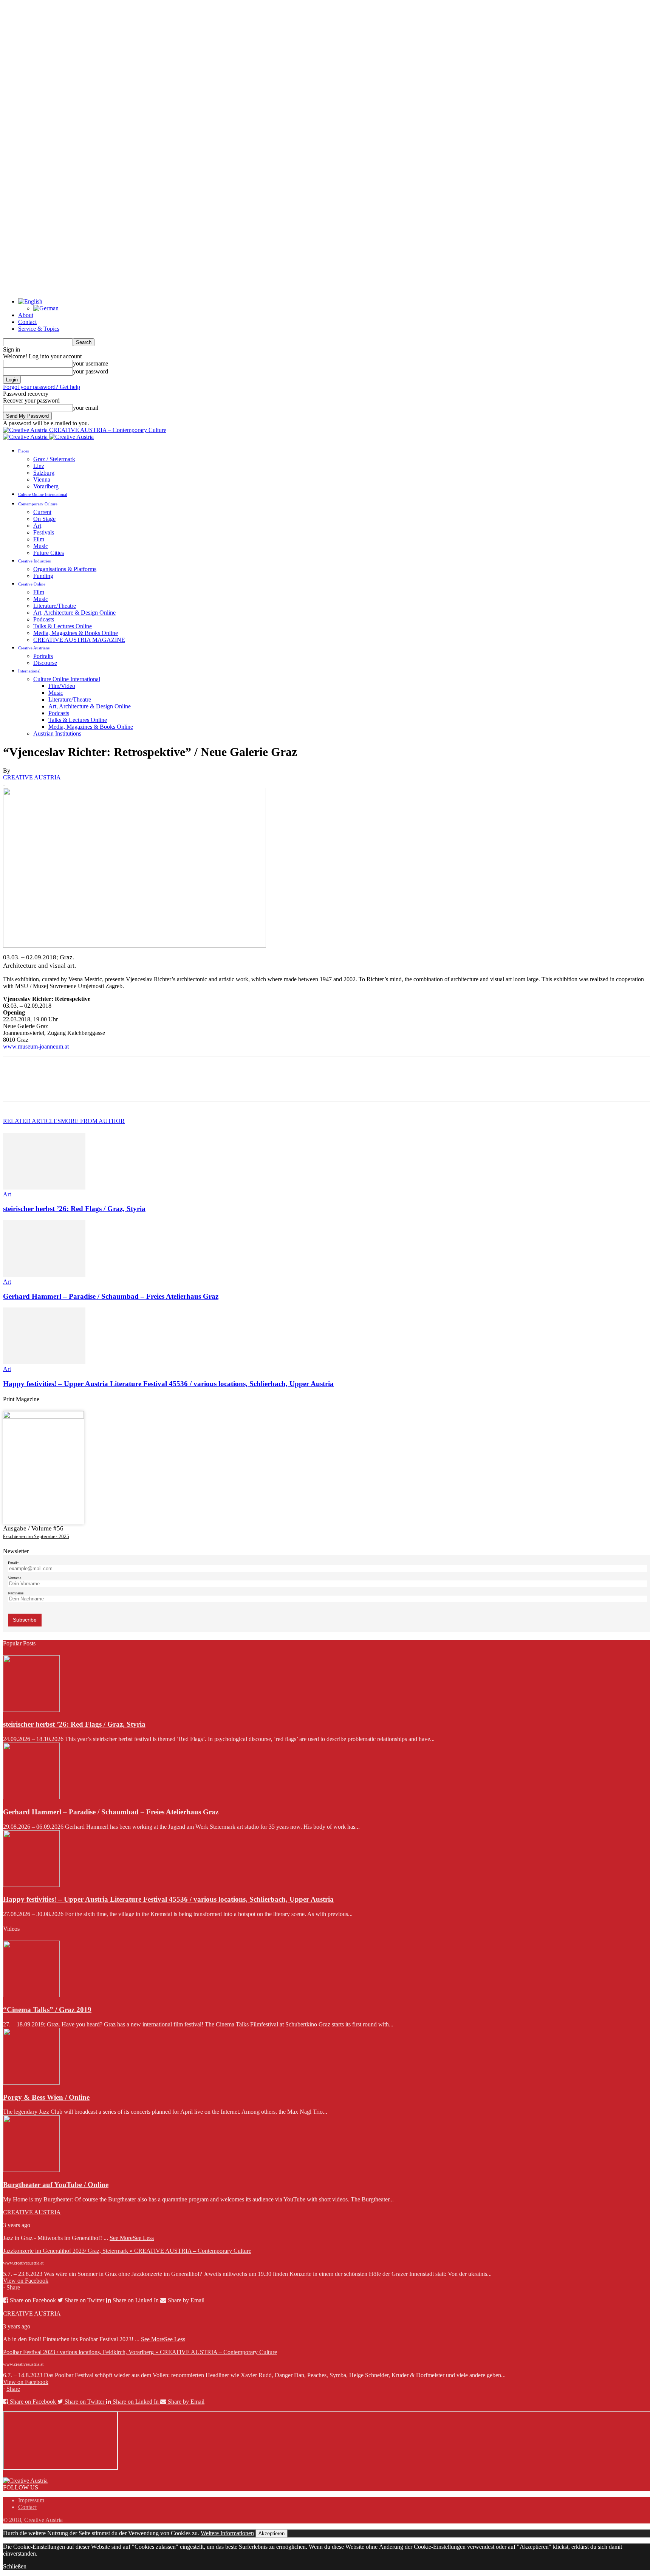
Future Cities (49, 553)
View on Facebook (26, 2281)
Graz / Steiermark (54, 459)
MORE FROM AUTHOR (93, 1121)
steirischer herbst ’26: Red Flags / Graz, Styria (74, 1209)
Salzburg (44, 473)
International (29, 671)
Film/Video (62, 686)
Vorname (15, 1578)
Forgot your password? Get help (42, 387)
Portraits (43, 656)
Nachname (16, 1593)
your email (86, 408)
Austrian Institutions (57, 733)
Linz (39, 466)
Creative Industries (34, 561)
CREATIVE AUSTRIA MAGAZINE (79, 640)
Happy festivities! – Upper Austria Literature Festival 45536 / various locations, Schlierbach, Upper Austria (168, 1384)
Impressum (31, 2500)
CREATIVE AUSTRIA (32, 777)
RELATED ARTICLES (32, 1121)
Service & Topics (39, 329)
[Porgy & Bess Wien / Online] (31, 2083)
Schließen (15, 2566)
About (26, 315)
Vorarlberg (46, 486)
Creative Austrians (34, 648)
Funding (43, 576)
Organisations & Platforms (65, 569)
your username (91, 363)
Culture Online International (43, 494)
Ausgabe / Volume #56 (33, 1528)
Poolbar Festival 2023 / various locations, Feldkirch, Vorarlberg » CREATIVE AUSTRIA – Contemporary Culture (140, 2352)
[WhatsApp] (97, 1086)
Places (23, 451)
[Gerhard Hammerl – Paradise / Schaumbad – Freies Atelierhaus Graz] (44, 1275)
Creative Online (32, 584)
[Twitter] (43, 1086)
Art (37, 526)
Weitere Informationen (227, 2533)
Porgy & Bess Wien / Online (46, 2097)
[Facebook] (15, 1086)
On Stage (44, 519)
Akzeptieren (272, 2533)
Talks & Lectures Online (63, 626)
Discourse (45, 663)
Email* (13, 1563)
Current (42, 512)
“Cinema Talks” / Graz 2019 (47, 2010)
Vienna (42, 479)
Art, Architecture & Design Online (74, 613)
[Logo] (26, 437)
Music (41, 546)
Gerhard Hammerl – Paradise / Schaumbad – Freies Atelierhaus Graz (111, 1296)
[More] (125, 1086)
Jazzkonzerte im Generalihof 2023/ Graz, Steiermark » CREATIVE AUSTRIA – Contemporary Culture (127, 2251)
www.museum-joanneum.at (36, 1046)
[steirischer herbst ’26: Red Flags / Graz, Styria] (44, 1187)
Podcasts (44, 619)
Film (39, 539)
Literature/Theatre (55, 606)
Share (13, 2287)
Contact (27, 322)
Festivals (44, 532)
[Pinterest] (70, 1086)
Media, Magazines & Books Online (76, 633)
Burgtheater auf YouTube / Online (56, 2185)
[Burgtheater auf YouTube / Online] (31, 2170)
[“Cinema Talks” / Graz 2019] (31, 1995)
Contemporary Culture (38, 504)
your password (91, 371)
